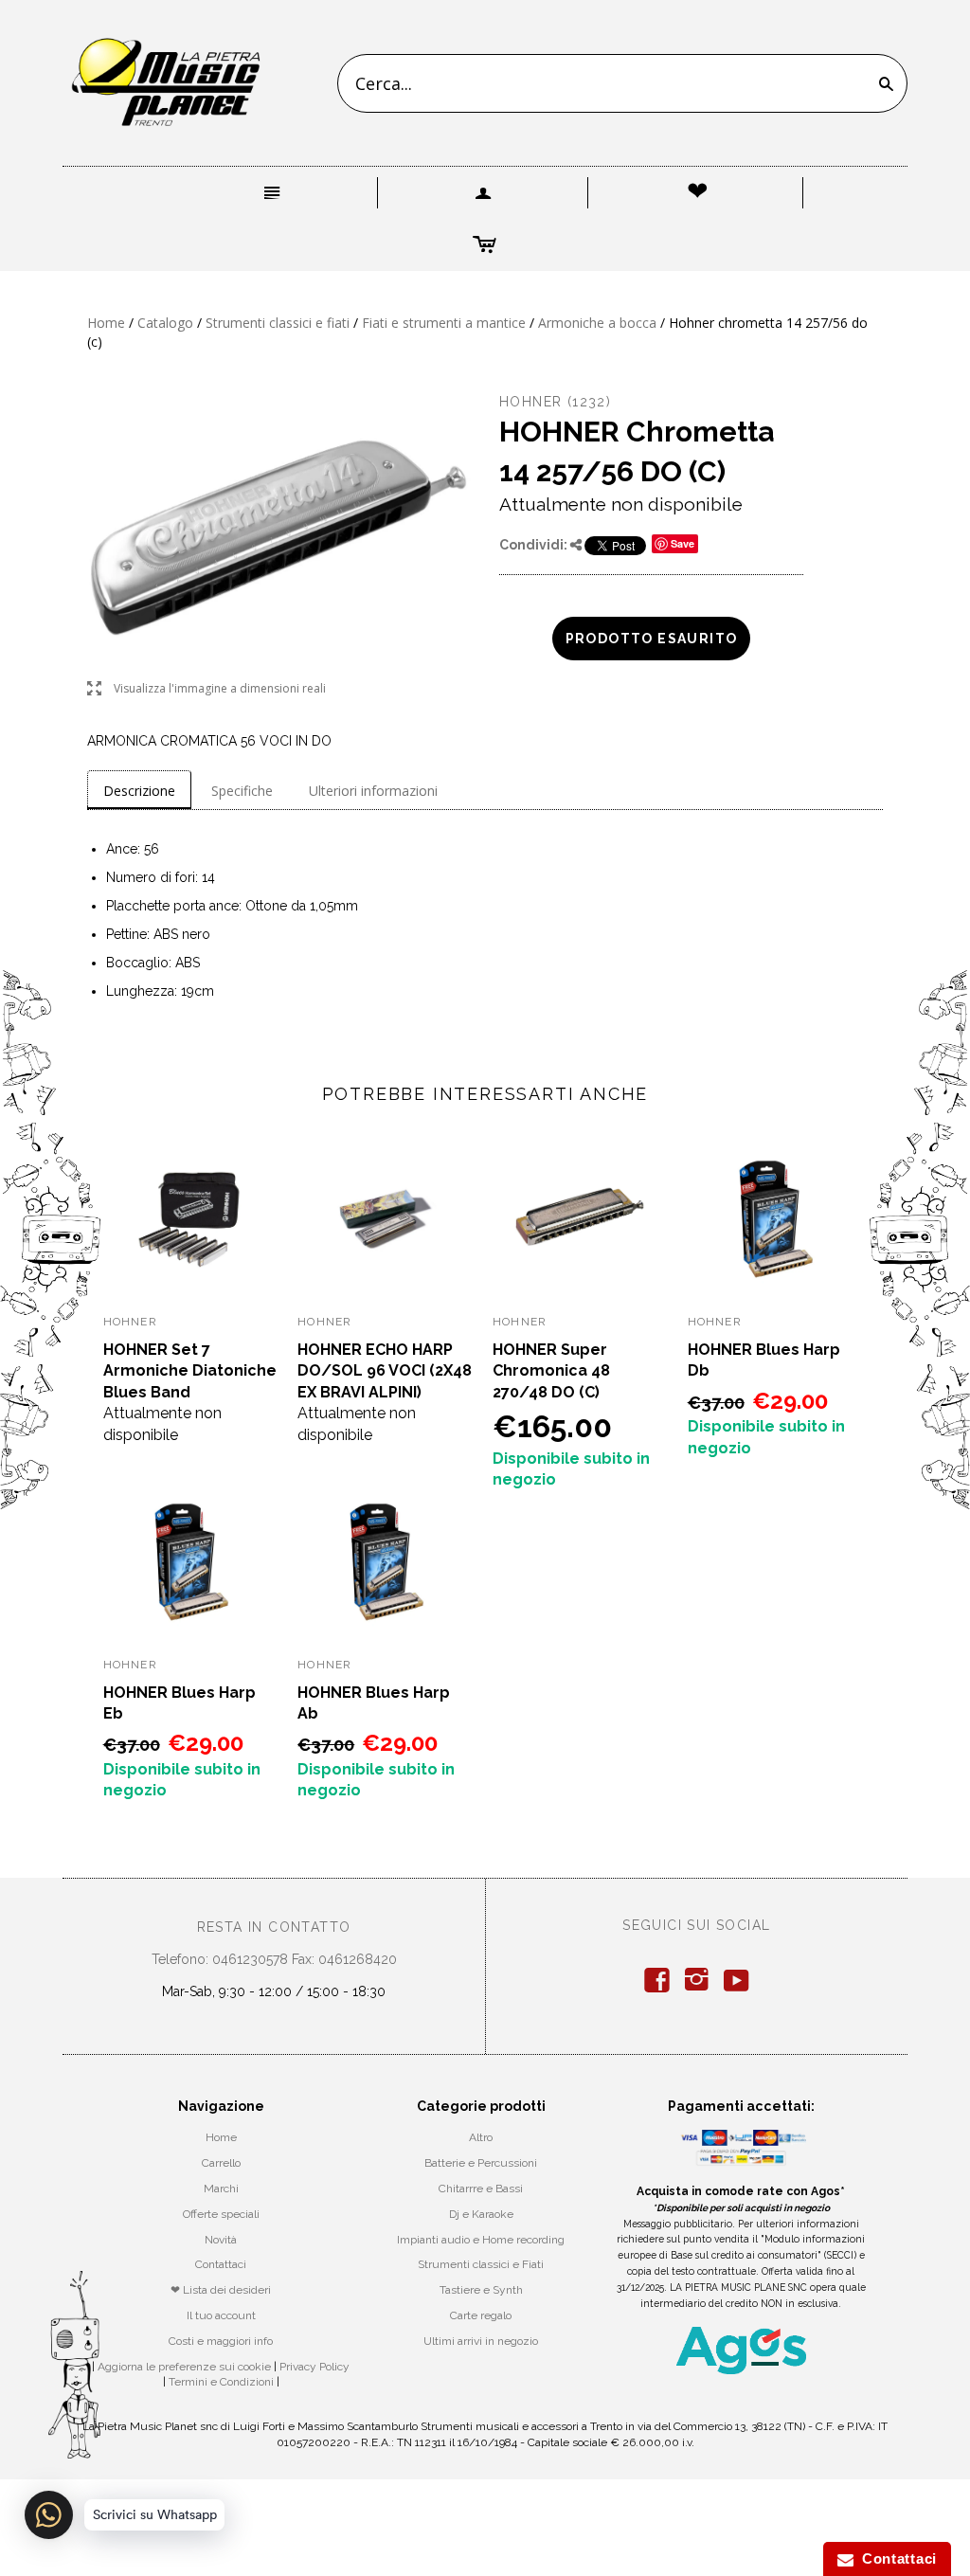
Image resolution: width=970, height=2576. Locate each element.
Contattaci (221, 2264)
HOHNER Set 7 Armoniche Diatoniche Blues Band (190, 1371)
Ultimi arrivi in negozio (481, 2341)
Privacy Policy (314, 2367)
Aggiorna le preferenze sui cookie (184, 2367)
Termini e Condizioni (221, 2382)
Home (106, 323)
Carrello (221, 2163)
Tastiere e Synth (481, 2290)
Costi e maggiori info (221, 2341)
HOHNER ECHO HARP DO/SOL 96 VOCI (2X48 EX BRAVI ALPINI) (385, 1371)
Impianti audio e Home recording (481, 2240)
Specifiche (242, 791)
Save (683, 543)
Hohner (530, 402)
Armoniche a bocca (597, 323)
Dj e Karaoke (481, 2214)
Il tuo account (221, 2315)
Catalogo (165, 323)
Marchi (221, 2189)
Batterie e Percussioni (481, 2163)
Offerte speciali (221, 2214)
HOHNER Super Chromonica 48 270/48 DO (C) (551, 1371)
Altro (481, 2137)
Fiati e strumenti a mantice (444, 323)
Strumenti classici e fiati (278, 323)
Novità (221, 2240)
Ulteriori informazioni (373, 791)
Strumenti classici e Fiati (481, 2264)
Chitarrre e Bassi (481, 2189)
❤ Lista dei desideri (221, 2290)
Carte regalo (481, 2315)
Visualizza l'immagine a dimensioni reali (207, 689)
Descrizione (139, 791)
